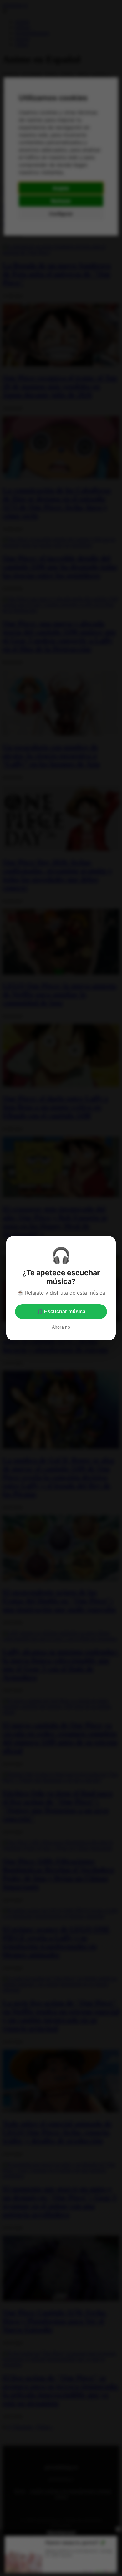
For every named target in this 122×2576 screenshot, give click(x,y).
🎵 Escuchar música (61, 1312)
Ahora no (61, 1327)
